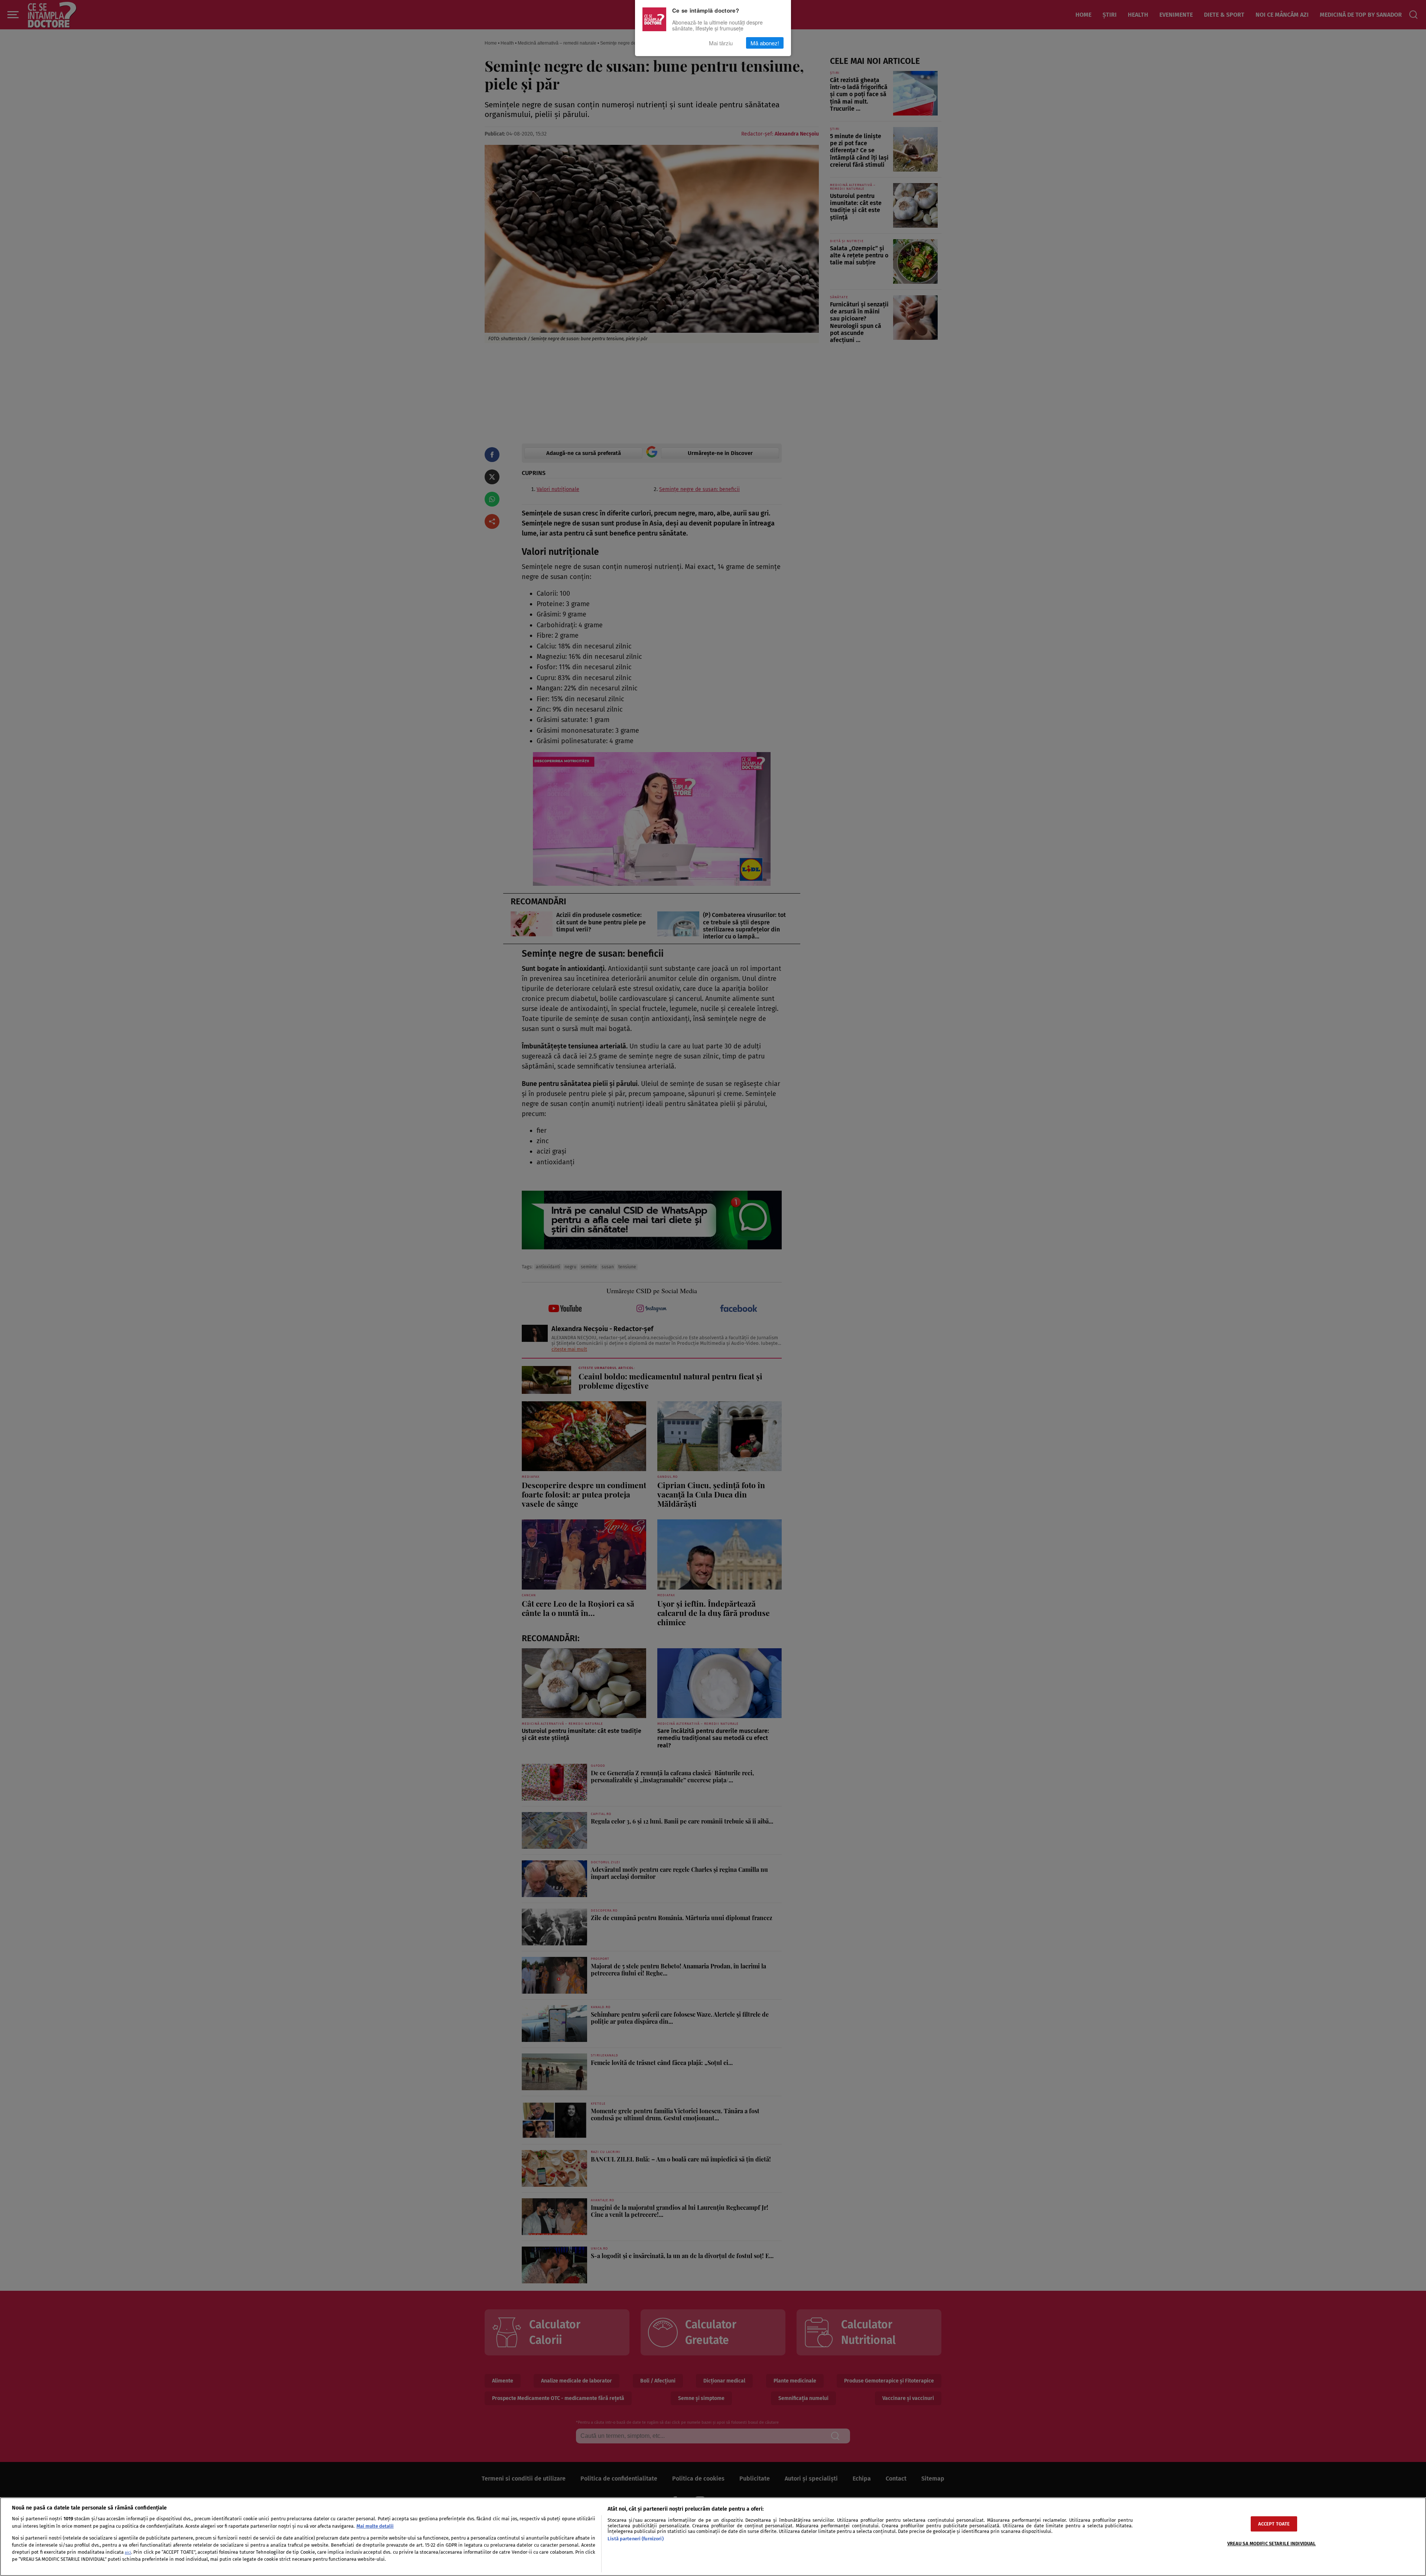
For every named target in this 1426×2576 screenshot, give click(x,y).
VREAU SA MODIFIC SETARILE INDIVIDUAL (1272, 2544)
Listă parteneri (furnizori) (635, 2539)
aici (128, 2552)
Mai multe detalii (375, 2526)
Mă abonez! (765, 43)
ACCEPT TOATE (1274, 2524)
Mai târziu (721, 43)
